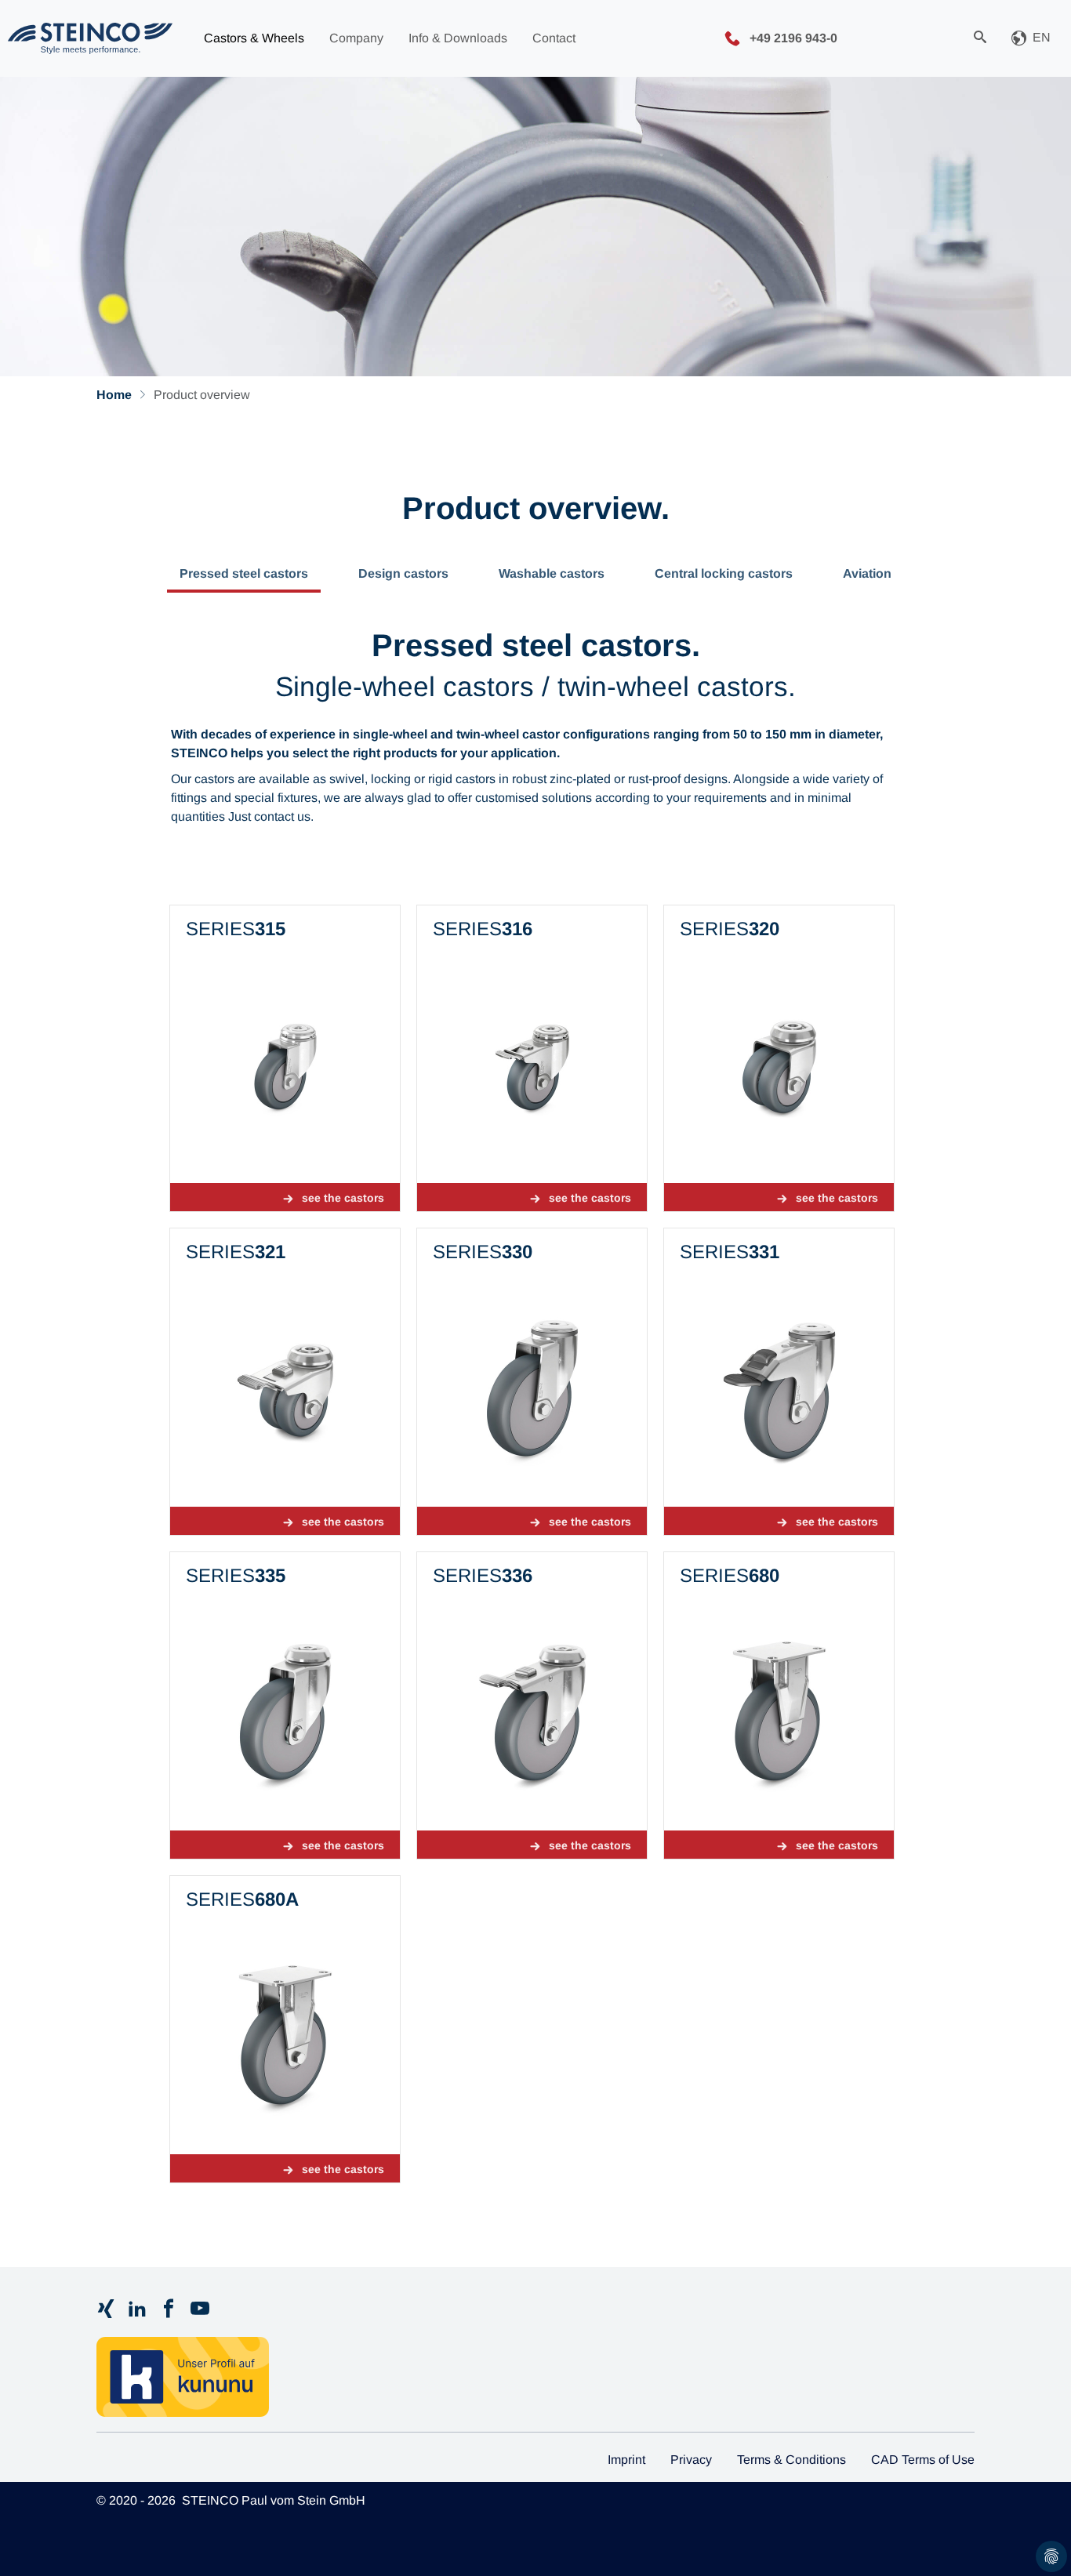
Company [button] (356, 38)
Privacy (691, 2460)
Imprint (626, 2460)
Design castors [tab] (403, 573)
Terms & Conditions (791, 2460)
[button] (1031, 39)
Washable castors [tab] (552, 573)
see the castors (343, 1198)
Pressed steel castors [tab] (244, 573)
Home (114, 395)
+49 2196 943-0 (792, 37)
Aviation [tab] (867, 573)
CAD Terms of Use (923, 2460)
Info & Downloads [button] (458, 38)
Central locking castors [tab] (724, 573)
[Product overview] (90, 38)
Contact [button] (554, 38)
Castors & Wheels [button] (254, 38)
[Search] (980, 38)
